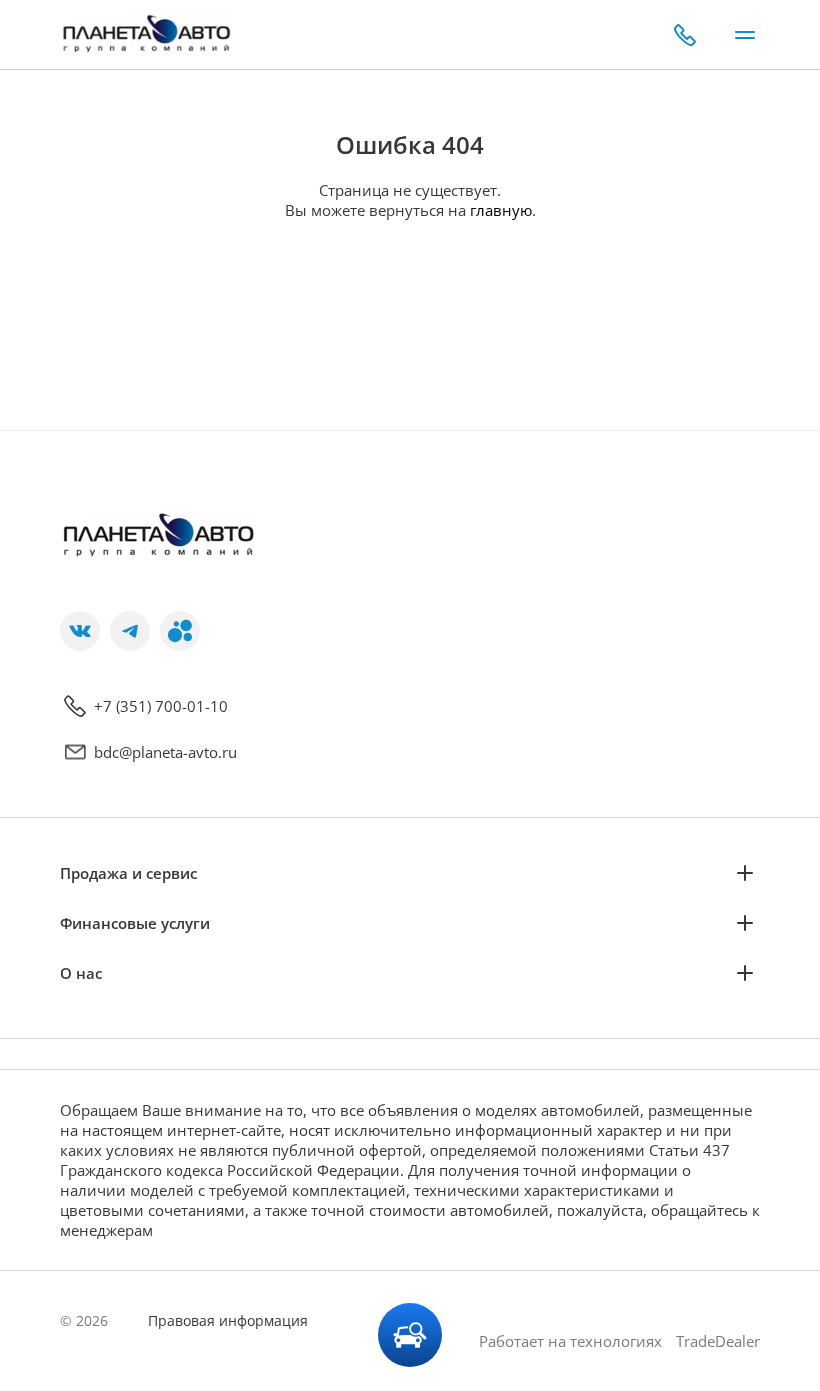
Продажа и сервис (128, 873)
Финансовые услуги (135, 923)
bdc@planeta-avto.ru (165, 752)
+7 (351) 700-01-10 (161, 706)
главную (501, 210)
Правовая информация (228, 1320)
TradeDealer (716, 1341)
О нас (81, 973)
